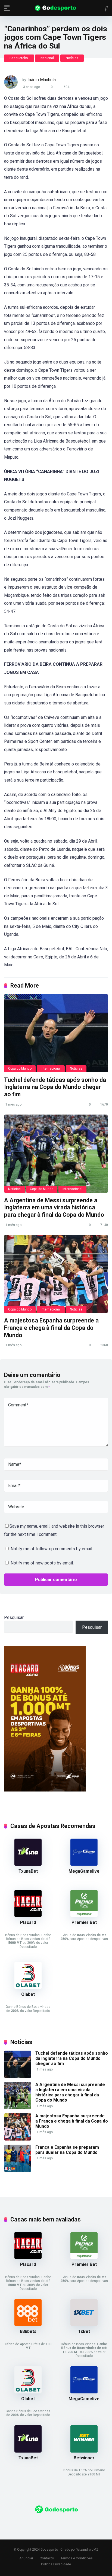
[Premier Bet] (84, 1916)
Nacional (47, 58)
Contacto (47, 2558)
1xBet (84, 2331)
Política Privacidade (56, 2564)
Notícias (72, 58)
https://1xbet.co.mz (23, 2524)
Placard (28, 1922)
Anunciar (26, 2558)
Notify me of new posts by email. (42, 1563)
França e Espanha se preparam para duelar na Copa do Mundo (67, 2150)
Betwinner (84, 2458)
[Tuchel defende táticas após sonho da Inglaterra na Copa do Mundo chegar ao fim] (56, 1033)
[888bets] (28, 2325)
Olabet (28, 1994)
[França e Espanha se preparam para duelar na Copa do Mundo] (18, 2170)
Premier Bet (84, 1922)
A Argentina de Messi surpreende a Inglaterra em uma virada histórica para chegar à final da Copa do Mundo (54, 1207)
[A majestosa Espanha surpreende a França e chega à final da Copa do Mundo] (56, 1274)
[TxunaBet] (28, 1864)
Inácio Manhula (42, 80)
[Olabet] (28, 1988)
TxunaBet (28, 1871)
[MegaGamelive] (84, 1864)
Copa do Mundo (20, 1068)
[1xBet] (84, 2325)
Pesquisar (14, 1617)
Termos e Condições (77, 2558)
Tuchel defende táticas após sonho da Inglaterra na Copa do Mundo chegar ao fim (55, 1087)
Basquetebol (19, 58)
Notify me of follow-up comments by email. (52, 1549)
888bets (28, 2331)
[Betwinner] (84, 2451)
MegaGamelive (84, 1871)
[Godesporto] (56, 8)
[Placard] (28, 1916)
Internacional (51, 1068)
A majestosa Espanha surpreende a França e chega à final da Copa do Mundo (51, 1328)
